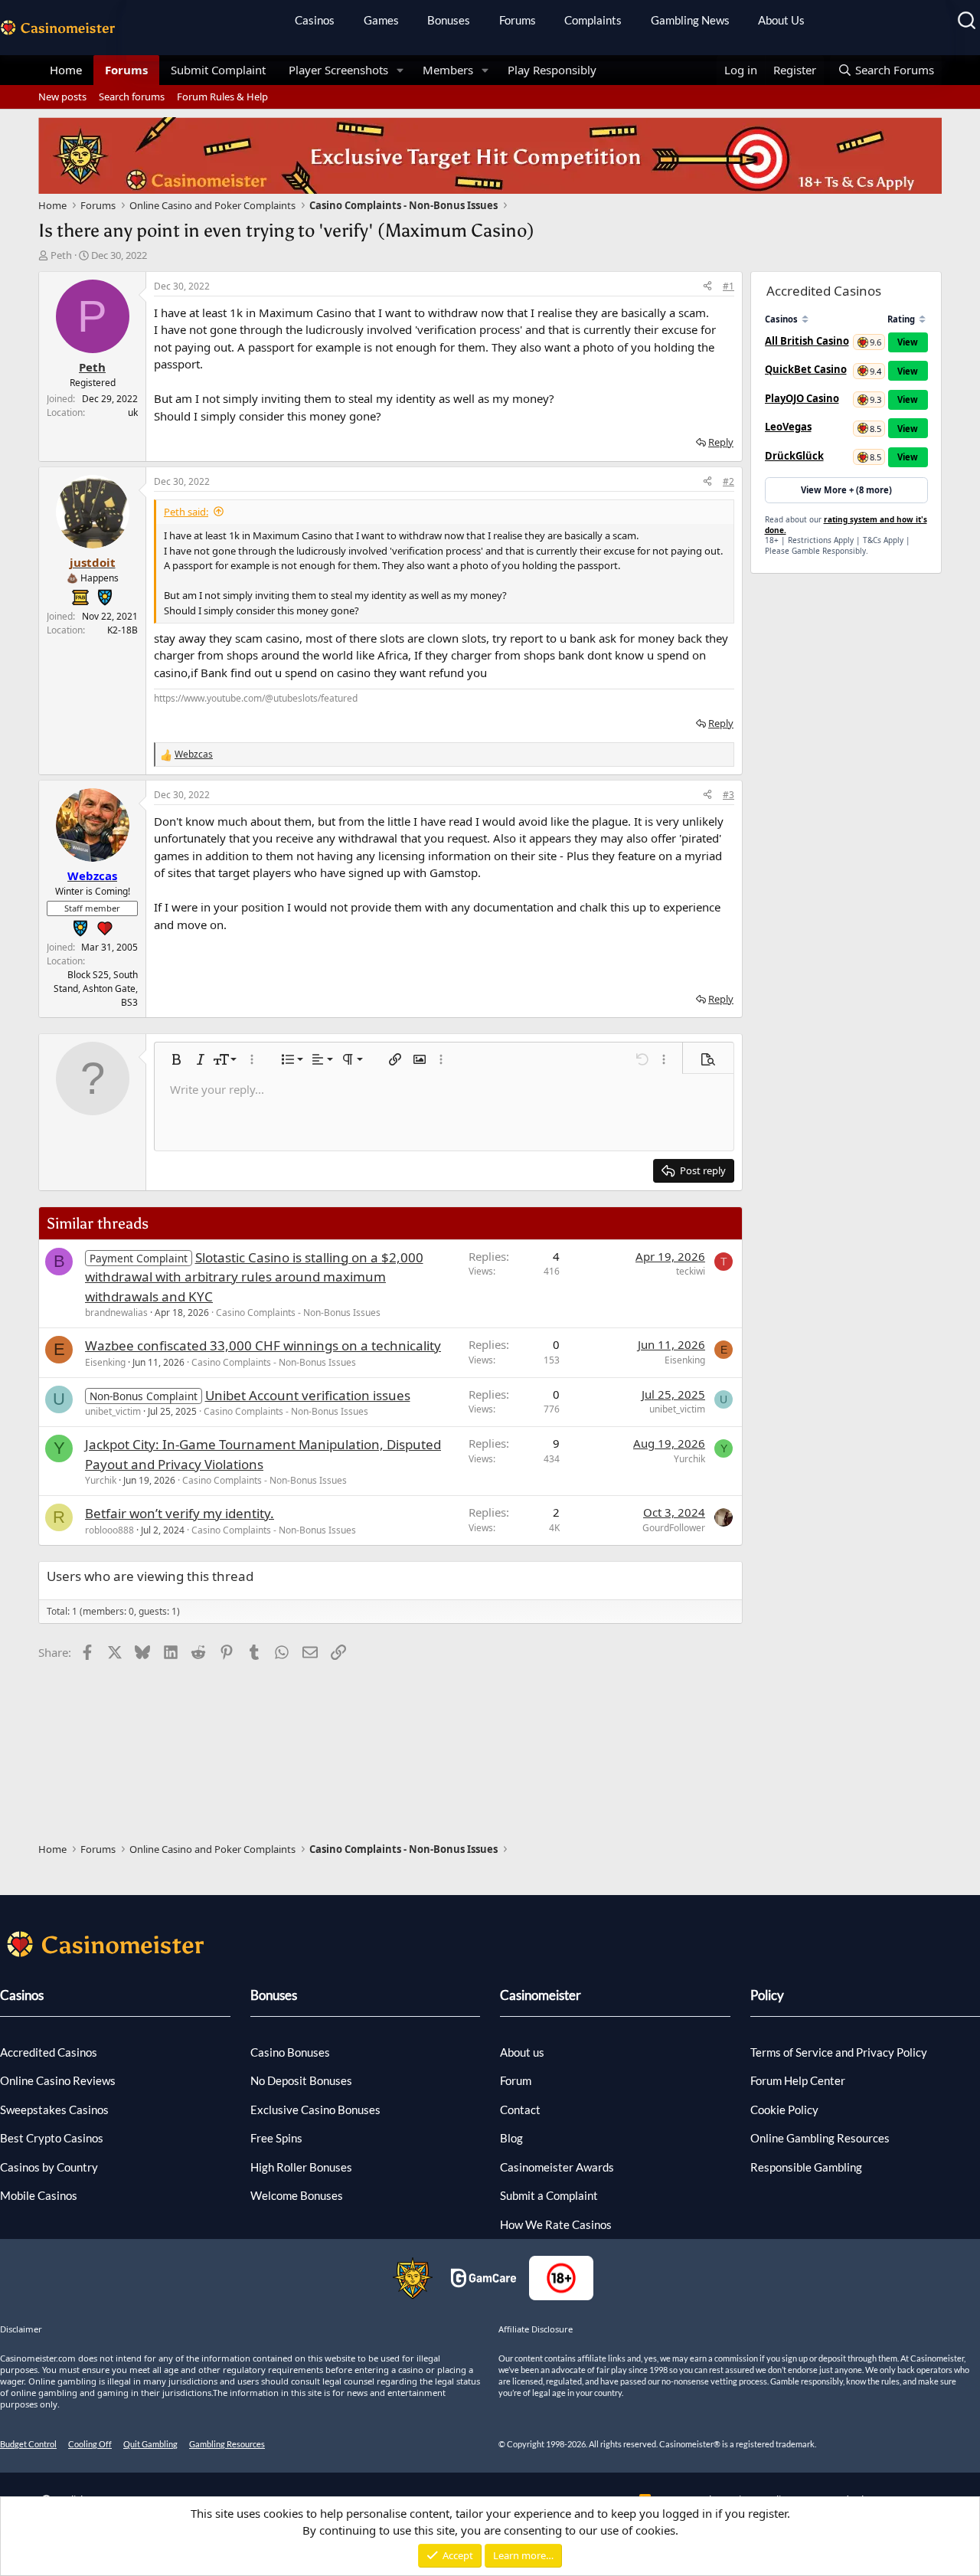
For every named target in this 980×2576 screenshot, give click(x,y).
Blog (511, 2138)
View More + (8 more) (846, 490)
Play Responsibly (552, 70)
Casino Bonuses (290, 2052)
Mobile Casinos (39, 2195)
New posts (62, 97)
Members (448, 70)
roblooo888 (109, 1530)
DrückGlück (794, 456)
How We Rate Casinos (556, 2224)
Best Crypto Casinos (52, 2138)
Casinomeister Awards (557, 2167)
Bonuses (449, 20)
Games (381, 20)
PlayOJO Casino (802, 398)
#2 (728, 481)
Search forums (132, 97)
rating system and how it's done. (846, 525)
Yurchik (101, 1480)
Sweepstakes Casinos (54, 2110)
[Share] (707, 286)
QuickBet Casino (806, 369)
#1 (728, 286)
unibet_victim (113, 1411)
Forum (516, 2080)
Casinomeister (541, 1995)
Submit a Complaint (549, 2195)
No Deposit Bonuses (301, 2080)
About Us (781, 20)
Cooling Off (90, 2444)
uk (133, 412)
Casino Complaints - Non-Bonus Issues (298, 1313)
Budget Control (28, 2444)
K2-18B (122, 630)
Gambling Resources (227, 2444)
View (908, 342)
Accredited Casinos (49, 2052)
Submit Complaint (218, 70)
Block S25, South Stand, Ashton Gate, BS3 (96, 989)
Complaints (593, 20)
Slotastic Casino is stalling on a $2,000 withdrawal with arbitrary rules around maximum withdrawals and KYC (254, 1277)
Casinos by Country (49, 2167)
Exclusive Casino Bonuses (315, 2110)
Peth (61, 255)
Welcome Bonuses (297, 2195)
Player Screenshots (338, 70)
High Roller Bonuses (301, 2167)
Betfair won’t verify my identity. (180, 1513)
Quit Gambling (150, 2444)
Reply (721, 442)
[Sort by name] (805, 319)
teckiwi (691, 1271)
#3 (728, 795)
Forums (518, 20)
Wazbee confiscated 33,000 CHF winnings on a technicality (263, 1345)
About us (522, 2052)
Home (66, 70)
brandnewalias (116, 1313)
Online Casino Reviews (58, 2080)
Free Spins (276, 2138)
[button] (400, 70)
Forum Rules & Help (222, 97)
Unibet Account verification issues (308, 1395)
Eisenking (105, 1362)
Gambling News (690, 20)
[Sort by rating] (922, 319)
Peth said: (186, 512)
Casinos (315, 20)
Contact (520, 2110)
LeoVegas (788, 427)
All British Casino (807, 341)
